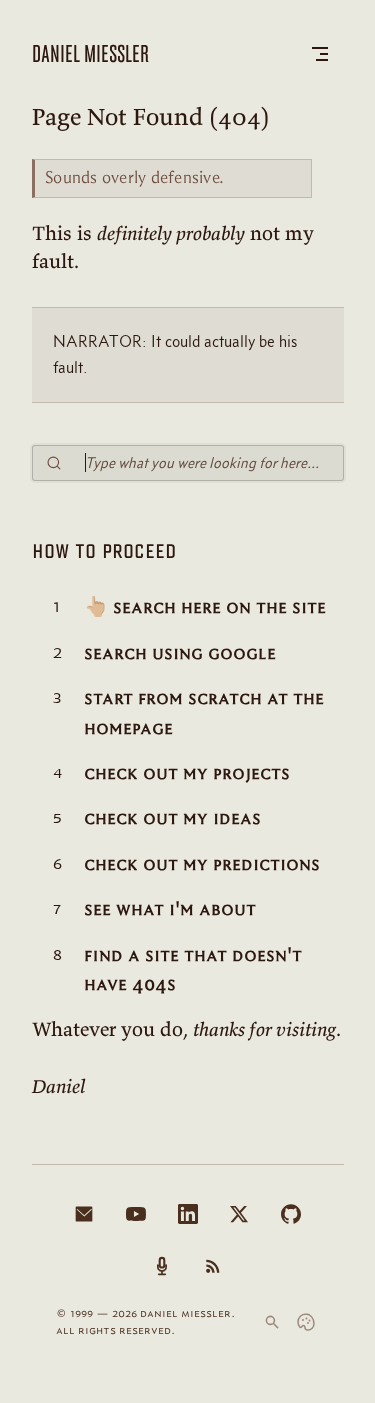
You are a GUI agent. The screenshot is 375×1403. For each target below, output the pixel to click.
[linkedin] (188, 1214)
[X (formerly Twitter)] (239, 1214)
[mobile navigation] (320, 54)
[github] (291, 1214)
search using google (180, 652)
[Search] (272, 1322)
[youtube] (136, 1214)
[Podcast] (162, 1266)
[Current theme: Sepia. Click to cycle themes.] (306, 1322)
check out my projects (187, 772)
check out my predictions (202, 863)
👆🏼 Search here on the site (205, 606)
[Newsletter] (84, 1214)
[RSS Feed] (213, 1266)
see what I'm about (170, 908)
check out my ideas (172, 817)
